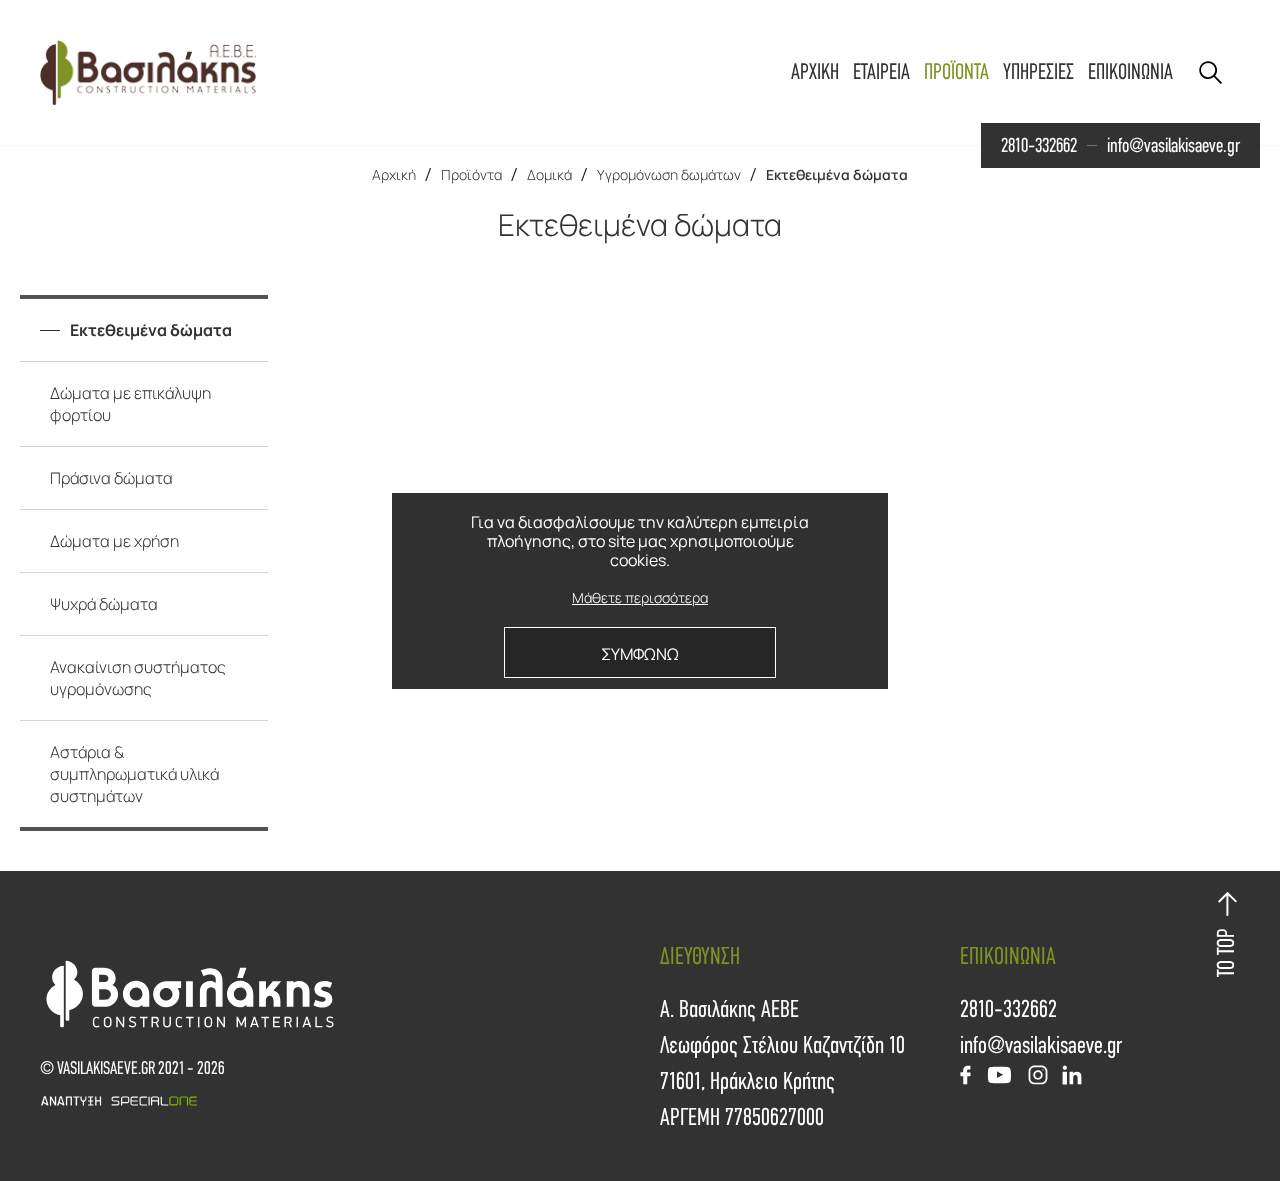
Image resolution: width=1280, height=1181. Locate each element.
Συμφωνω (640, 654)
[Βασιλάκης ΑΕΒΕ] (148, 72)
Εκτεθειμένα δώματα (837, 174)
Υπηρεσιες (1038, 72)
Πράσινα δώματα (111, 478)
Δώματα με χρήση (114, 541)
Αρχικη (815, 72)
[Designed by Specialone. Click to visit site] (340, 1101)
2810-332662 (1039, 146)
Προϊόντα (471, 174)
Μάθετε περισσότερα (640, 598)
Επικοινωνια (1130, 72)
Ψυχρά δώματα (104, 604)
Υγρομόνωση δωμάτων (669, 174)
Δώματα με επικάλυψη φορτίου (130, 404)
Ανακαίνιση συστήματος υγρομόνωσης (138, 678)
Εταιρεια (881, 72)
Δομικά (549, 174)
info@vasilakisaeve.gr (1173, 146)
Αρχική (394, 174)
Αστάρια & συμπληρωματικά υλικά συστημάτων (134, 774)
